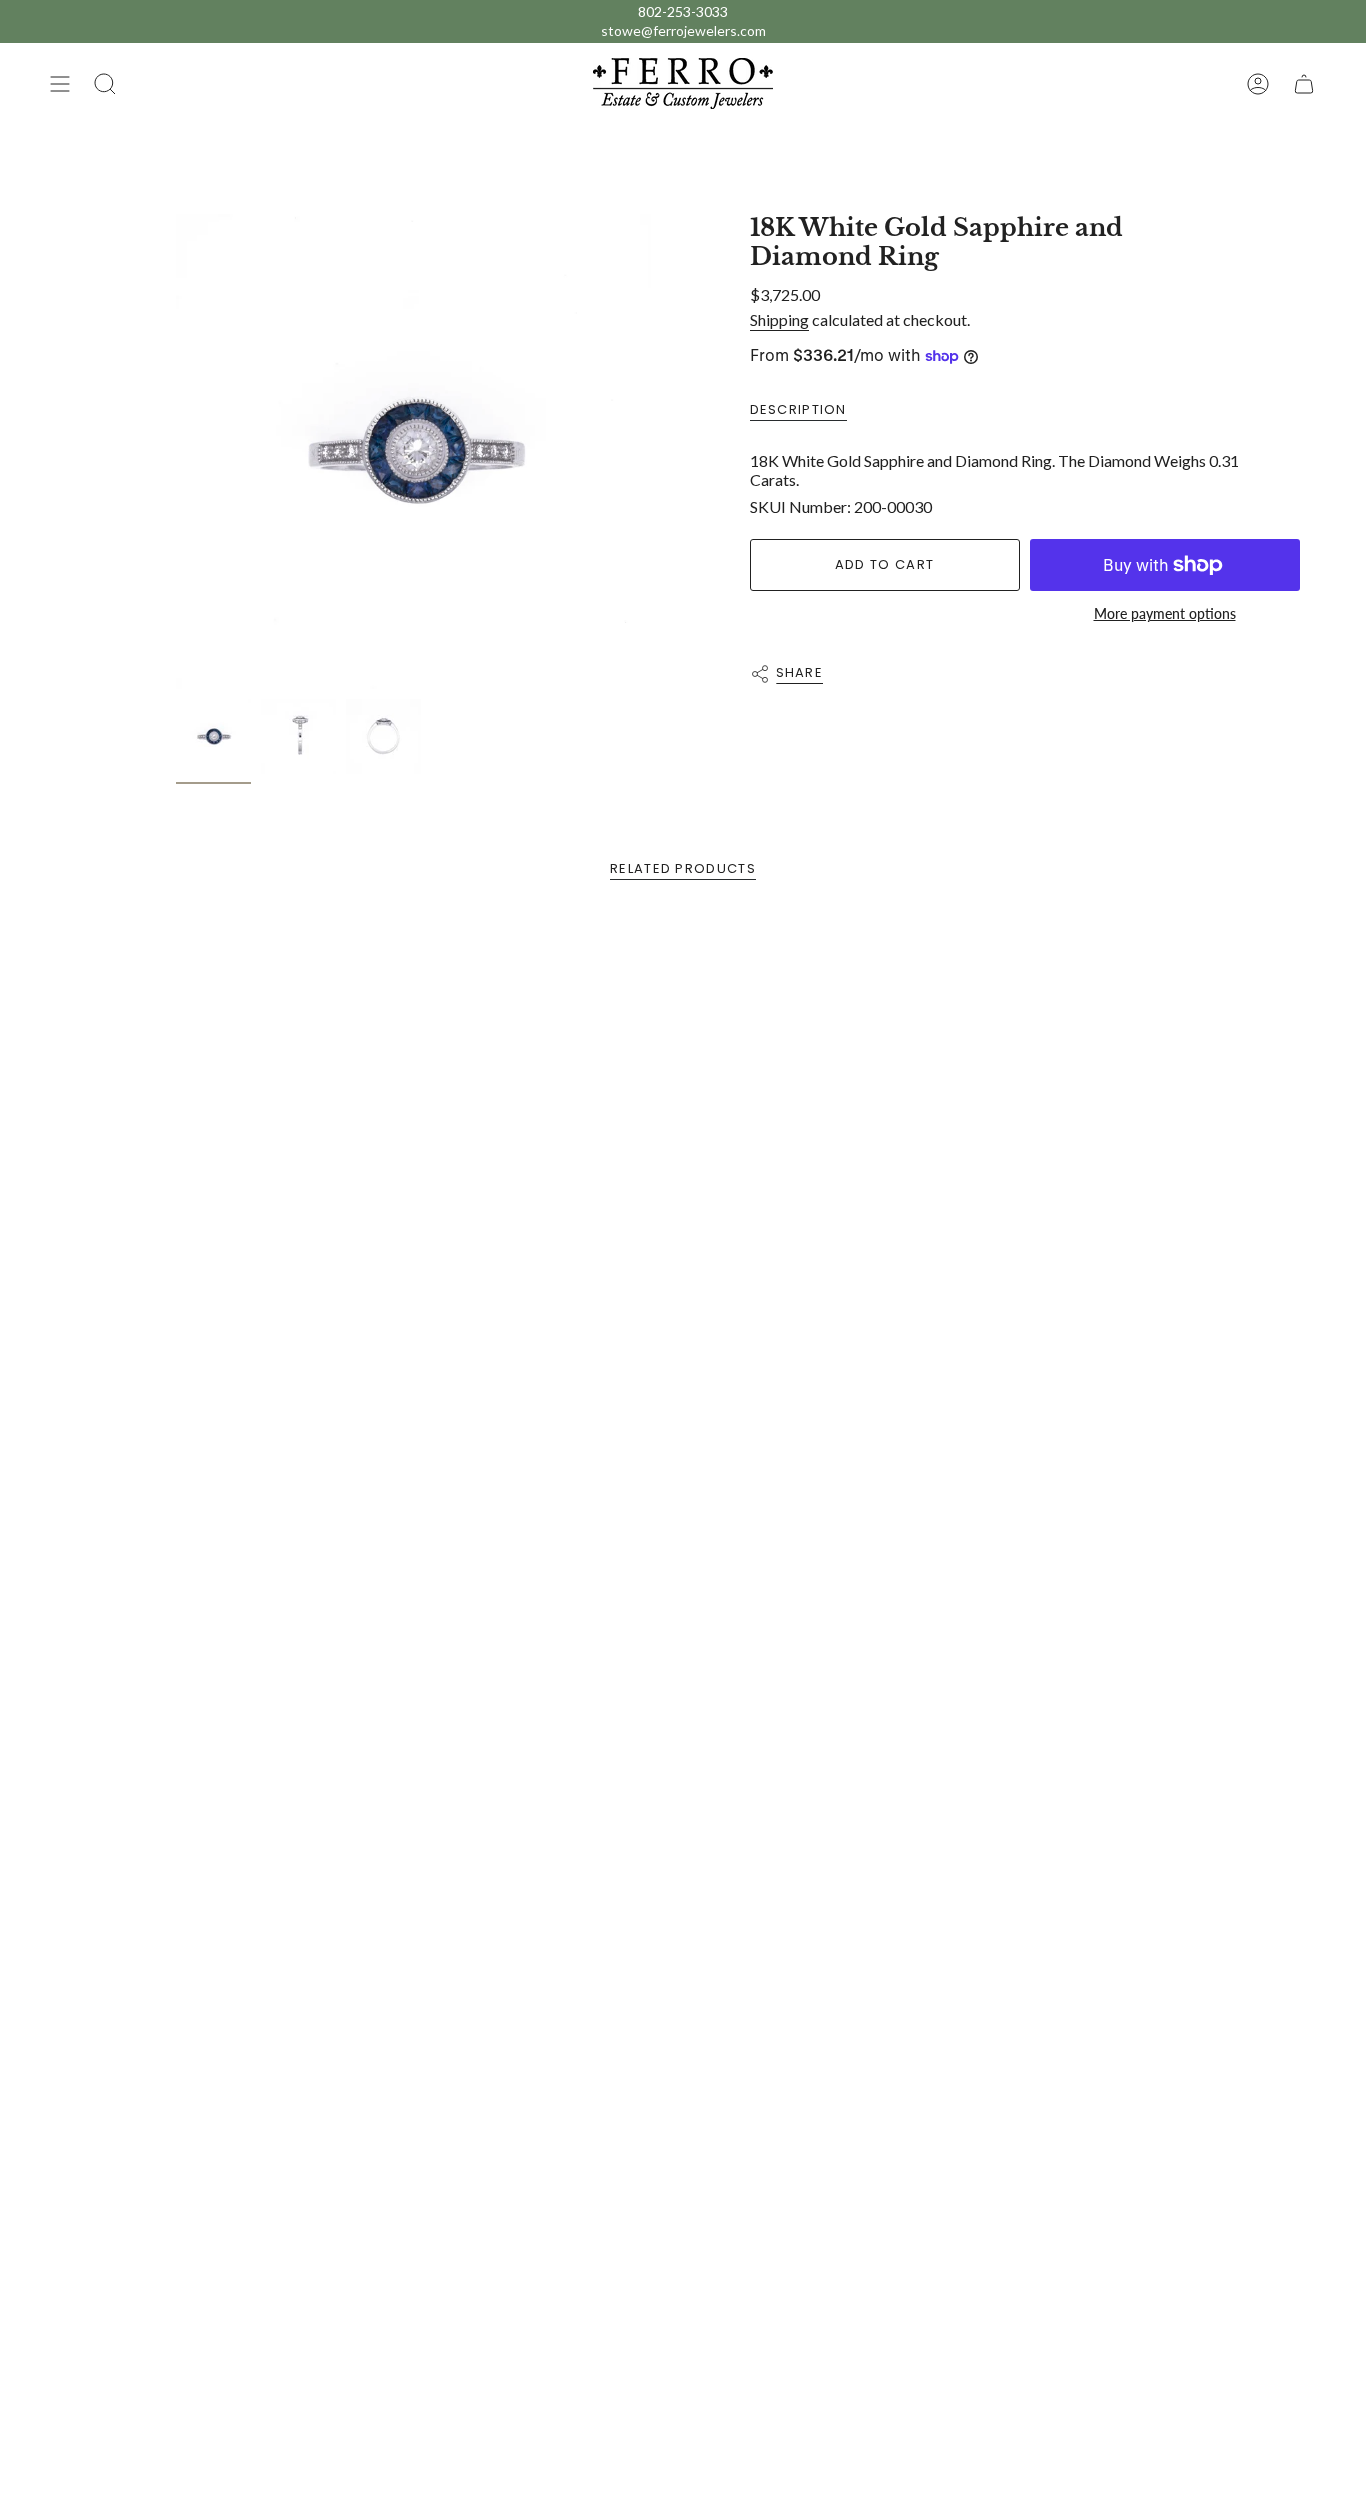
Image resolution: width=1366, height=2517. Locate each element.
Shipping (779, 319)
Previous (176, 452)
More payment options (1165, 613)
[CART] (1304, 83)
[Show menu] (60, 83)
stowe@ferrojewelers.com (683, 30)
